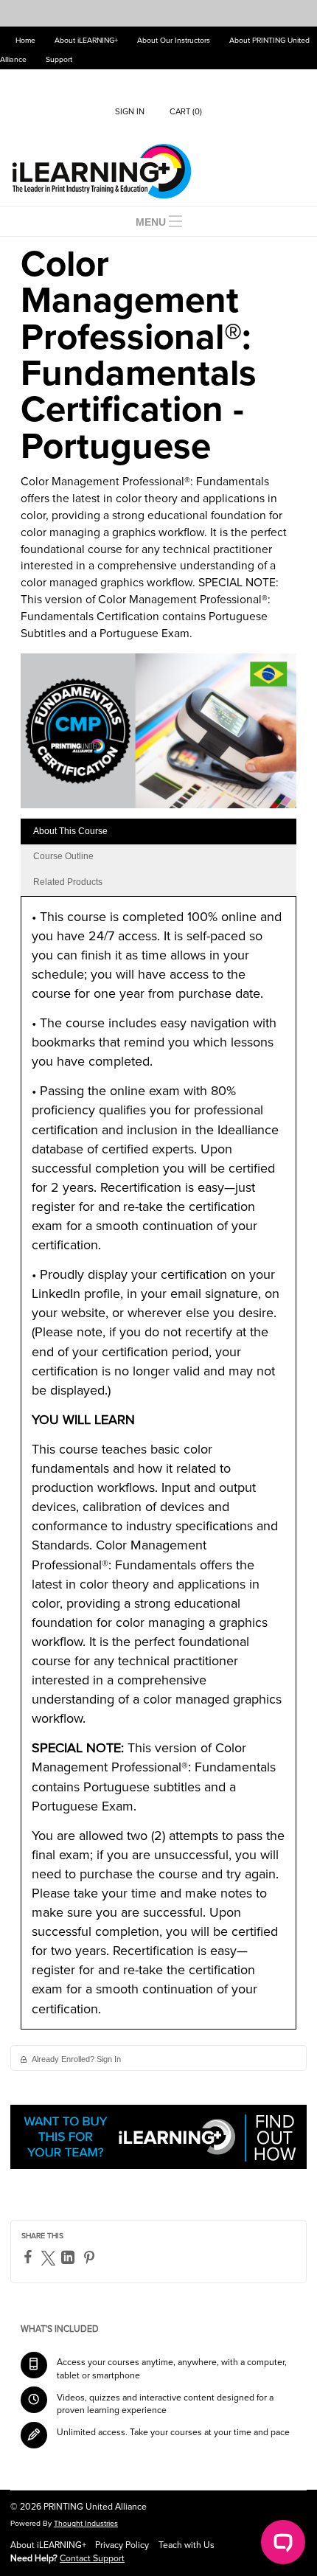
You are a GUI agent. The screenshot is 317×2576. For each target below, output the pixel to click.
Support (59, 59)
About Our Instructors (174, 40)
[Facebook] (30, 2257)
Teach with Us (187, 2545)
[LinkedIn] (70, 2257)
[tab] (158, 832)
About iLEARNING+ (86, 40)
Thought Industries (86, 2523)
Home (25, 40)
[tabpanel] (158, 1468)
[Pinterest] (91, 2257)
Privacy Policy (122, 2545)
